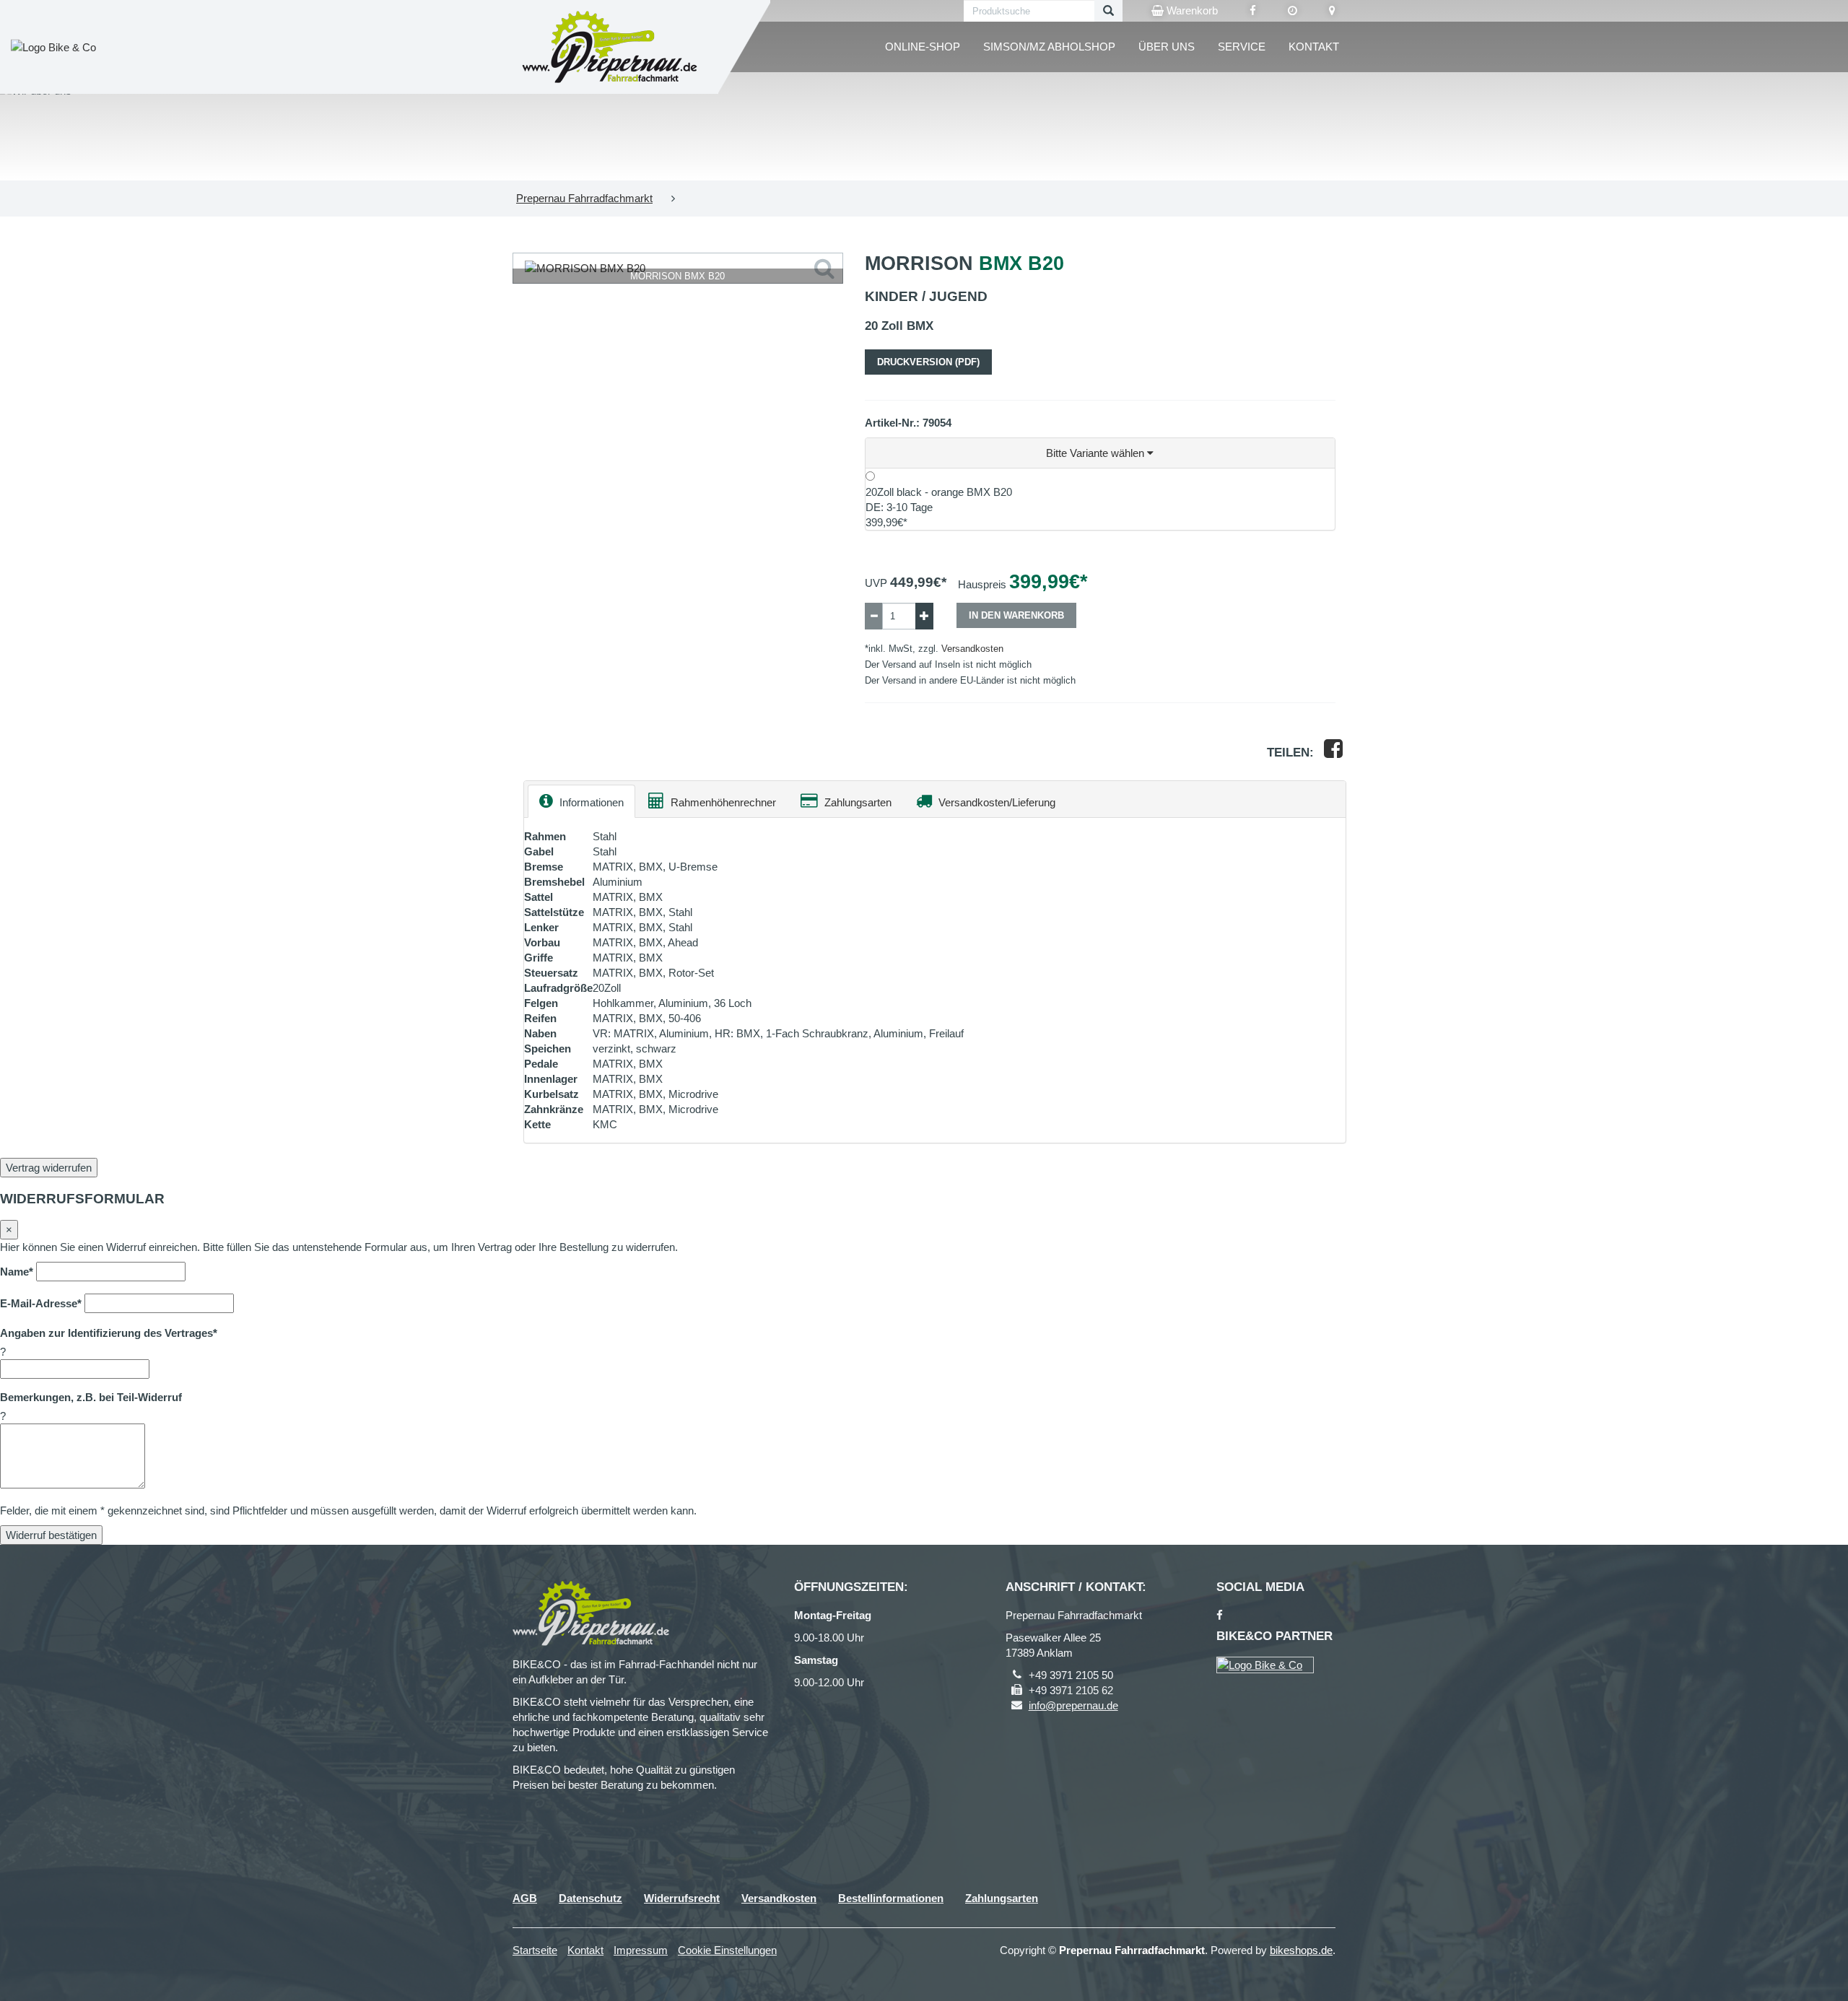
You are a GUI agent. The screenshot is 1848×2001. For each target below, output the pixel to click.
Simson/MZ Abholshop (1049, 47)
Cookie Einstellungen (727, 1950)
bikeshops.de (1301, 1950)
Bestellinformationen (891, 1898)
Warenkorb (1191, 10)
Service (1242, 47)
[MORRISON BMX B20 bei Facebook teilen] (1333, 753)
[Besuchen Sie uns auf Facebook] (1253, 11)
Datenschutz (590, 1898)
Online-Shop (923, 47)
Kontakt (1314, 47)
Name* (17, 1272)
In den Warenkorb (1016, 615)
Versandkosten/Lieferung (995, 802)
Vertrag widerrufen (49, 1168)
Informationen (590, 802)
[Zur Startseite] (610, 47)
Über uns (1167, 47)
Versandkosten (972, 649)
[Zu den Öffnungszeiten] (1293, 11)
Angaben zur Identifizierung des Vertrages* (109, 1333)
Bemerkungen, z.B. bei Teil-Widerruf (91, 1397)
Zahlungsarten (857, 802)
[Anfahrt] (1332, 11)
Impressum (641, 1950)
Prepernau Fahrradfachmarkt (584, 198)
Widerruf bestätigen (51, 1535)
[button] (1100, 453)
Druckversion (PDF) (928, 362)
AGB (525, 1898)
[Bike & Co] (1265, 1665)
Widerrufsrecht (682, 1898)
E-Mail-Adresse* (41, 1303)
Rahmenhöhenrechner (722, 802)
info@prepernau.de (1073, 1705)
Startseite (535, 1950)
